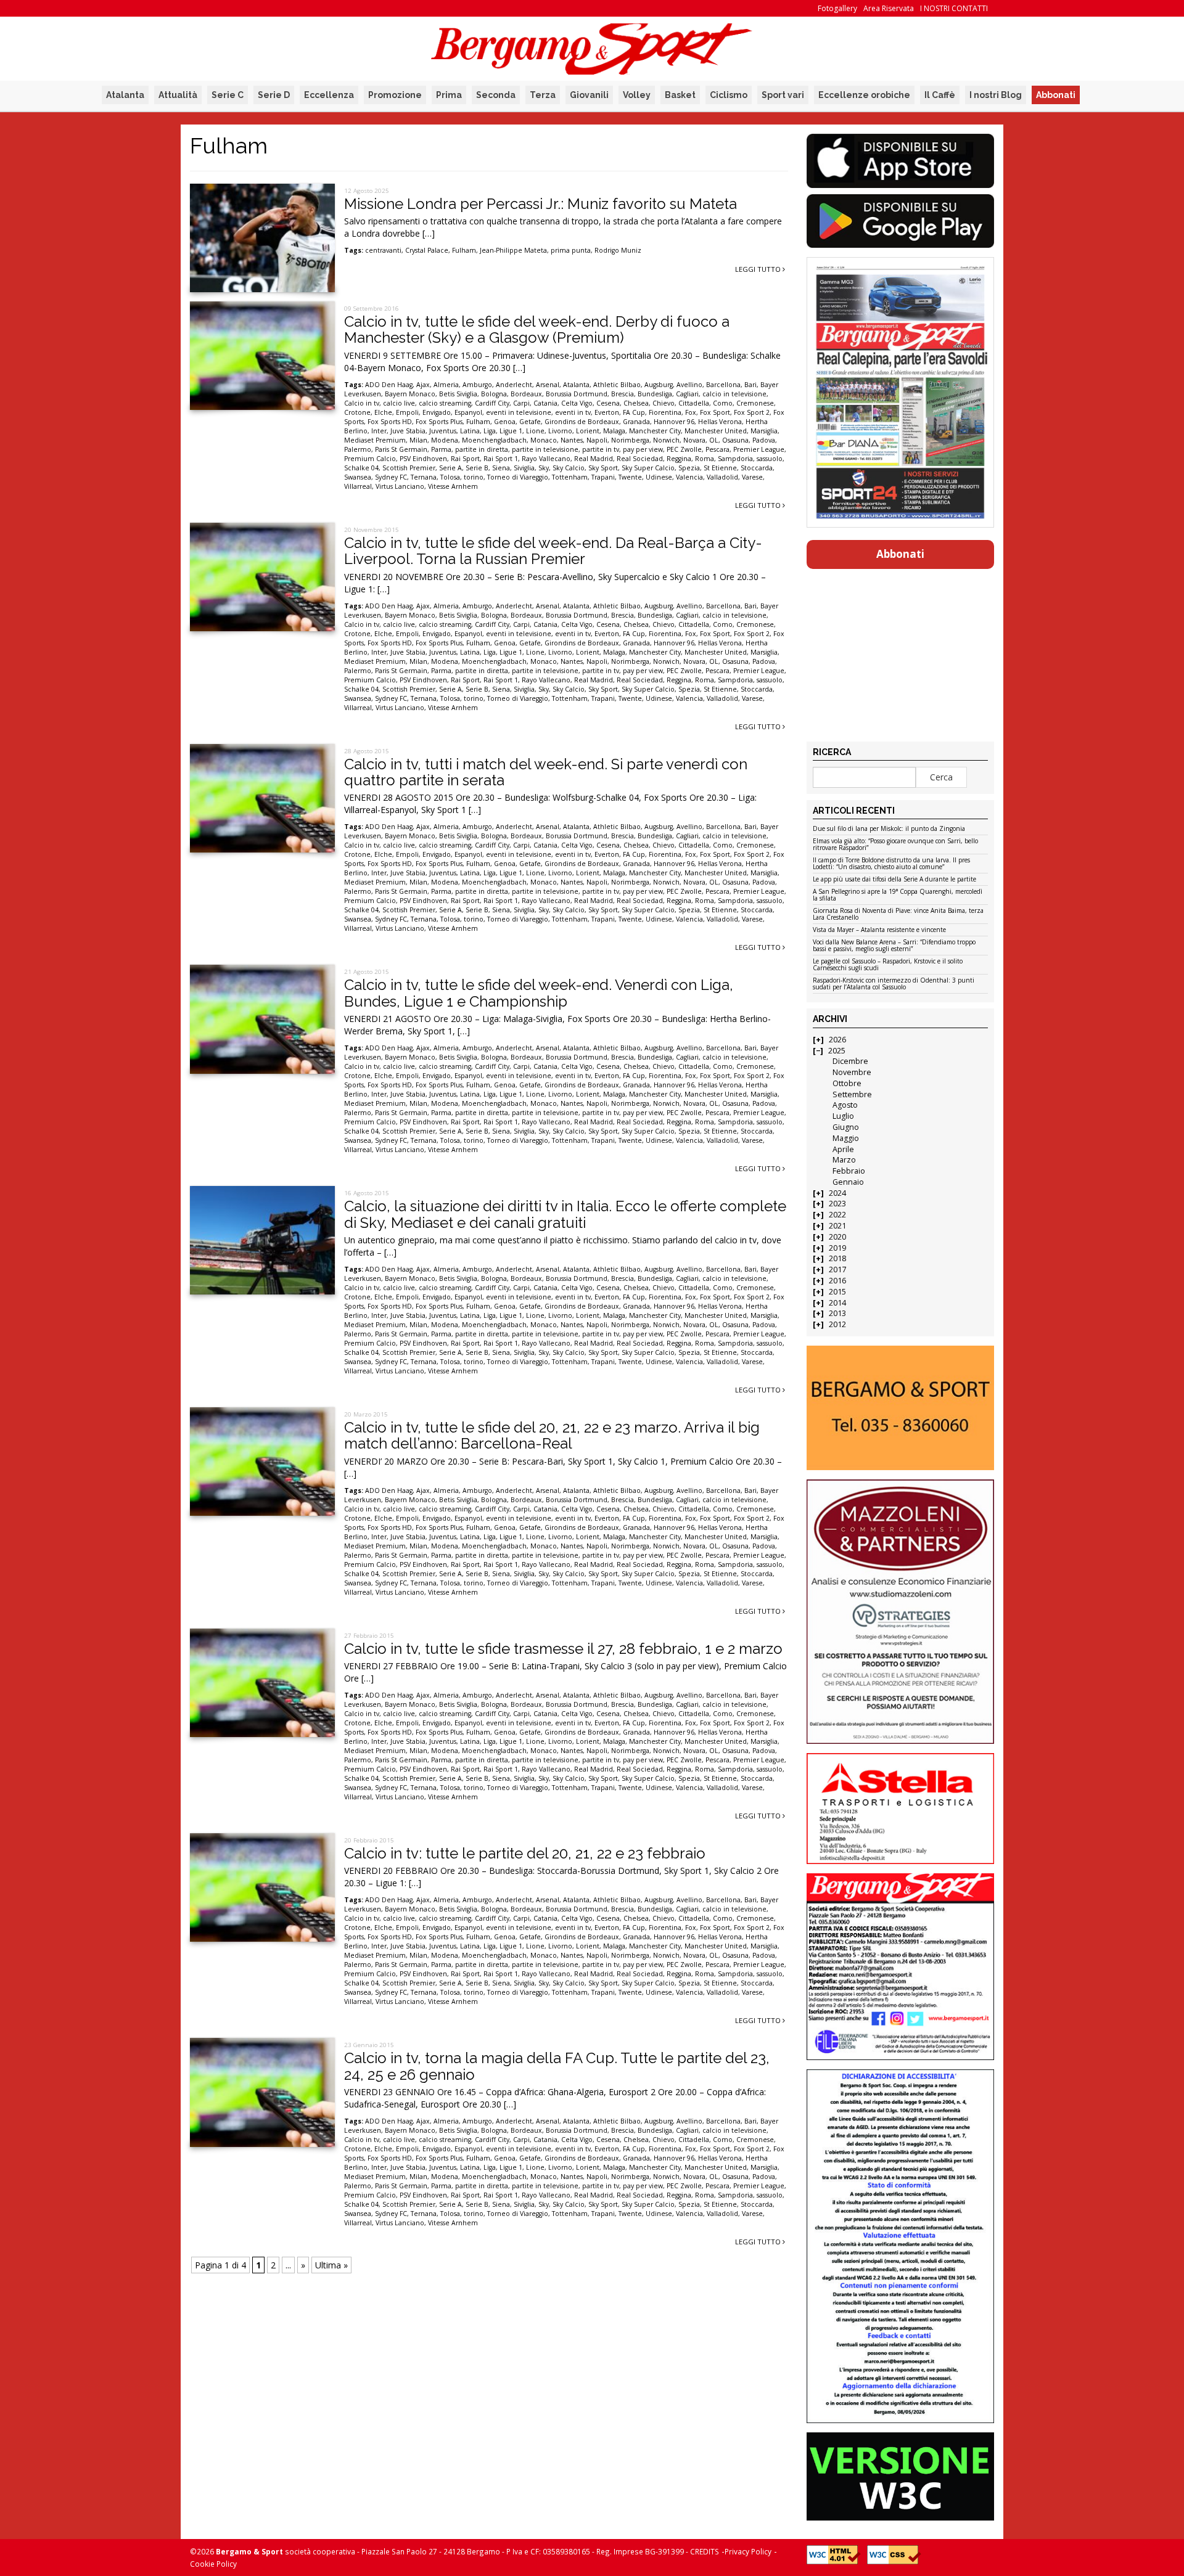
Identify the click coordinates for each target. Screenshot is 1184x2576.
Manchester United (716, 431)
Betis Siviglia (458, 394)
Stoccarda (757, 468)
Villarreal (358, 486)
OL (714, 440)
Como (723, 403)
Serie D (274, 95)
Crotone (357, 412)
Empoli (407, 412)
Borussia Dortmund (577, 394)
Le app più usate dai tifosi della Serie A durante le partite (894, 880)
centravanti (383, 250)
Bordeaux (526, 394)
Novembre (852, 1072)
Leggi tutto (759, 269)
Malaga (614, 431)
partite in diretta (482, 449)
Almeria (446, 385)
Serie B (477, 468)
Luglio (843, 1116)
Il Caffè (940, 95)
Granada (636, 422)
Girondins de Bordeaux (582, 422)
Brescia (623, 394)
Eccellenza (329, 95)
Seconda (496, 95)
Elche (383, 412)
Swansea (358, 477)
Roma (705, 459)
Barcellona (723, 385)
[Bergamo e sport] (900, 1408)
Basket (680, 95)
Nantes (572, 440)
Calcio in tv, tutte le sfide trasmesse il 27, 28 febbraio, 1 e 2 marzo (563, 1649)
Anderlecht (514, 385)
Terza (543, 95)
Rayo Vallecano (546, 459)
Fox (691, 412)
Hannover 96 (674, 422)
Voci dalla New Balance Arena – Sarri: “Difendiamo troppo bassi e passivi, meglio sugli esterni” (894, 946)
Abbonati (1056, 95)
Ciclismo (729, 95)
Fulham (464, 250)
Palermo (358, 449)
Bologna (494, 394)
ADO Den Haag (389, 385)
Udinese (659, 477)
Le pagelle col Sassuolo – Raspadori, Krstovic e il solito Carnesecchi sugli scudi (888, 965)
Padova (764, 440)
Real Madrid (594, 459)
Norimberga (630, 440)
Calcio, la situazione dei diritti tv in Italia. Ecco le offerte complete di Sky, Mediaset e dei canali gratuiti (565, 1214)
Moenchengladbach (494, 440)
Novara (694, 440)
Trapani (603, 477)
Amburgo (477, 385)
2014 (837, 1303)
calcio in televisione (734, 394)
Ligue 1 (511, 431)
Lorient (588, 431)
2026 (837, 1040)
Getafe (530, 422)
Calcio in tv (362, 403)
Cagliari (687, 394)
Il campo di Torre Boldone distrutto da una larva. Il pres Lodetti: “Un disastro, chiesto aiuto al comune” (891, 864)
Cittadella (694, 403)
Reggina (679, 459)
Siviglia (524, 468)
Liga (490, 431)
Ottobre (847, 1083)
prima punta (571, 250)
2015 (837, 1292)
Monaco (544, 440)
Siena (501, 468)
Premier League (759, 449)
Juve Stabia (408, 431)
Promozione (395, 95)
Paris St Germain (401, 449)
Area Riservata (889, 8)
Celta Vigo (577, 403)
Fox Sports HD (390, 422)
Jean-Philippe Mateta (513, 250)
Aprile (843, 1149)
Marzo (844, 1160)
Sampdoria (735, 459)
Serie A (450, 468)
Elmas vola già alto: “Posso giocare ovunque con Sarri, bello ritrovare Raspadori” (895, 845)
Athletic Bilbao (617, 385)
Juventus (443, 431)
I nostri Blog (996, 95)
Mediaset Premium (375, 440)
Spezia (689, 468)
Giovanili (589, 95)
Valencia (689, 477)
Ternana (424, 477)
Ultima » (331, 2265)
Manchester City (655, 431)
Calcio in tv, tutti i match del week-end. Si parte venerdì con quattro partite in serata (546, 772)
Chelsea (636, 403)
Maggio (846, 1138)
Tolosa (450, 477)
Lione (535, 431)
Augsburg (659, 385)
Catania (545, 403)
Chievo (664, 403)
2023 (837, 1204)
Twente (630, 477)
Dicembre (850, 1061)
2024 (837, 1193)
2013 (837, 1313)
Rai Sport (465, 459)
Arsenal (548, 385)
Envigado (437, 412)
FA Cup (634, 412)
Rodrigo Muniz (618, 250)
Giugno (846, 1127)
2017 (837, 1270)
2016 (837, 1281)
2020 (837, 1237)
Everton (607, 412)
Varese (752, 477)
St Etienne (720, 468)
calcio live (399, 403)
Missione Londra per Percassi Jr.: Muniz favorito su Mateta (541, 204)
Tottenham (570, 477)
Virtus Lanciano (400, 486)
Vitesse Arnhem (453, 486)
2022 (837, 1215)
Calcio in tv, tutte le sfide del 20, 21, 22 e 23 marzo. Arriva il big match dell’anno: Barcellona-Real (552, 1435)
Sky (544, 468)
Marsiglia (764, 431)
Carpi (521, 403)
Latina (470, 431)
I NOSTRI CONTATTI (954, 8)
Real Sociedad (640, 459)
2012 (837, 1324)
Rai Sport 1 (501, 459)
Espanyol (468, 412)
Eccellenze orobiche (864, 95)
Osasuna (735, 440)
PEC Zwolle (684, 449)
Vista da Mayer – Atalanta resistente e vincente (879, 930)
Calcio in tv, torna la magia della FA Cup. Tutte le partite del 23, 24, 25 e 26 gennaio (557, 2066)
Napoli (597, 440)
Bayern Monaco (410, 394)
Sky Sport (603, 468)
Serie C (228, 95)
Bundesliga (655, 394)
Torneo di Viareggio (518, 477)
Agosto (845, 1105)
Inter (379, 431)
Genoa (505, 422)
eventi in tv (573, 412)
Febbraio (849, 1171)
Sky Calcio (569, 468)
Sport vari (783, 95)
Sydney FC (391, 477)
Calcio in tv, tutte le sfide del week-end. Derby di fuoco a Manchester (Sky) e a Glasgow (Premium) (537, 329)
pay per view (643, 449)
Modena (445, 440)
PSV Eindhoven (423, 459)
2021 (837, 1226)
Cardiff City (492, 403)
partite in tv (601, 449)
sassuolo (770, 459)
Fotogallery (837, 8)
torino (474, 477)
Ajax (423, 385)
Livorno (560, 431)
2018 (837, 1258)
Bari (750, 385)
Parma (441, 449)
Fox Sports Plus (439, 422)
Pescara (717, 449)
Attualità (178, 95)
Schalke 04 (361, 468)
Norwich (666, 440)
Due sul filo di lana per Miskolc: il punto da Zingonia (889, 829)
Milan (418, 440)
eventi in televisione (519, 412)
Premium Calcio (370, 459)
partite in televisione (545, 449)
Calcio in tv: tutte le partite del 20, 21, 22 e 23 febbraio (525, 1853)
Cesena (608, 403)
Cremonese (755, 403)
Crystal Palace (427, 250)
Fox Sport (715, 412)
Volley (637, 95)
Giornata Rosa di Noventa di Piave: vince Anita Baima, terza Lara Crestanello (898, 914)
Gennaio (848, 1182)
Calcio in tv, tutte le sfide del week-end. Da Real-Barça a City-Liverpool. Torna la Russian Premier (553, 551)
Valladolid (722, 477)
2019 (837, 1248)
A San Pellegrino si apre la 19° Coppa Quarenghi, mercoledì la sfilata (898, 895)
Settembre (852, 1094)
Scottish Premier (409, 468)
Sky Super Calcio (648, 468)
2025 (837, 1051)
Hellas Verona (720, 422)
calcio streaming (445, 403)
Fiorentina (665, 412)
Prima (449, 95)
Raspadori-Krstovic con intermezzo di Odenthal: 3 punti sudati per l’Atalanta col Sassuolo (894, 984)
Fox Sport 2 (752, 412)
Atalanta (125, 95)
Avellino (689, 385)
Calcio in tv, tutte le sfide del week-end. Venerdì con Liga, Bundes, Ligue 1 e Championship (539, 993)
